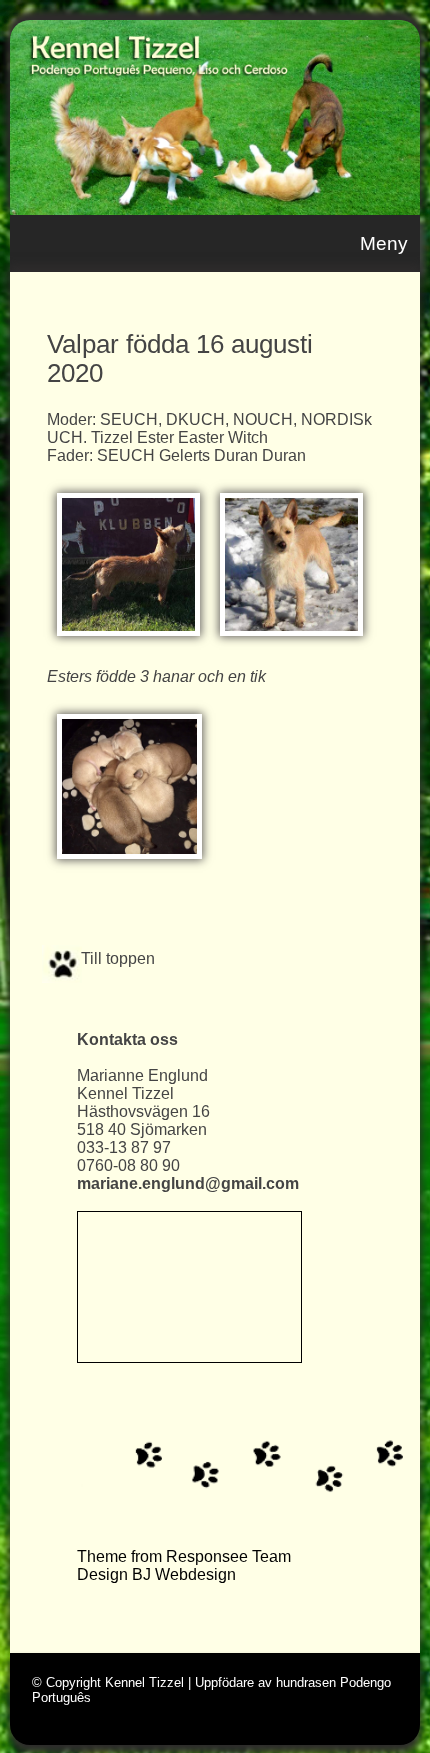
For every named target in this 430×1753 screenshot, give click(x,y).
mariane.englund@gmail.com (188, 1183)
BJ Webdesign (184, 1574)
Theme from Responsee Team (184, 1556)
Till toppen (116, 958)
